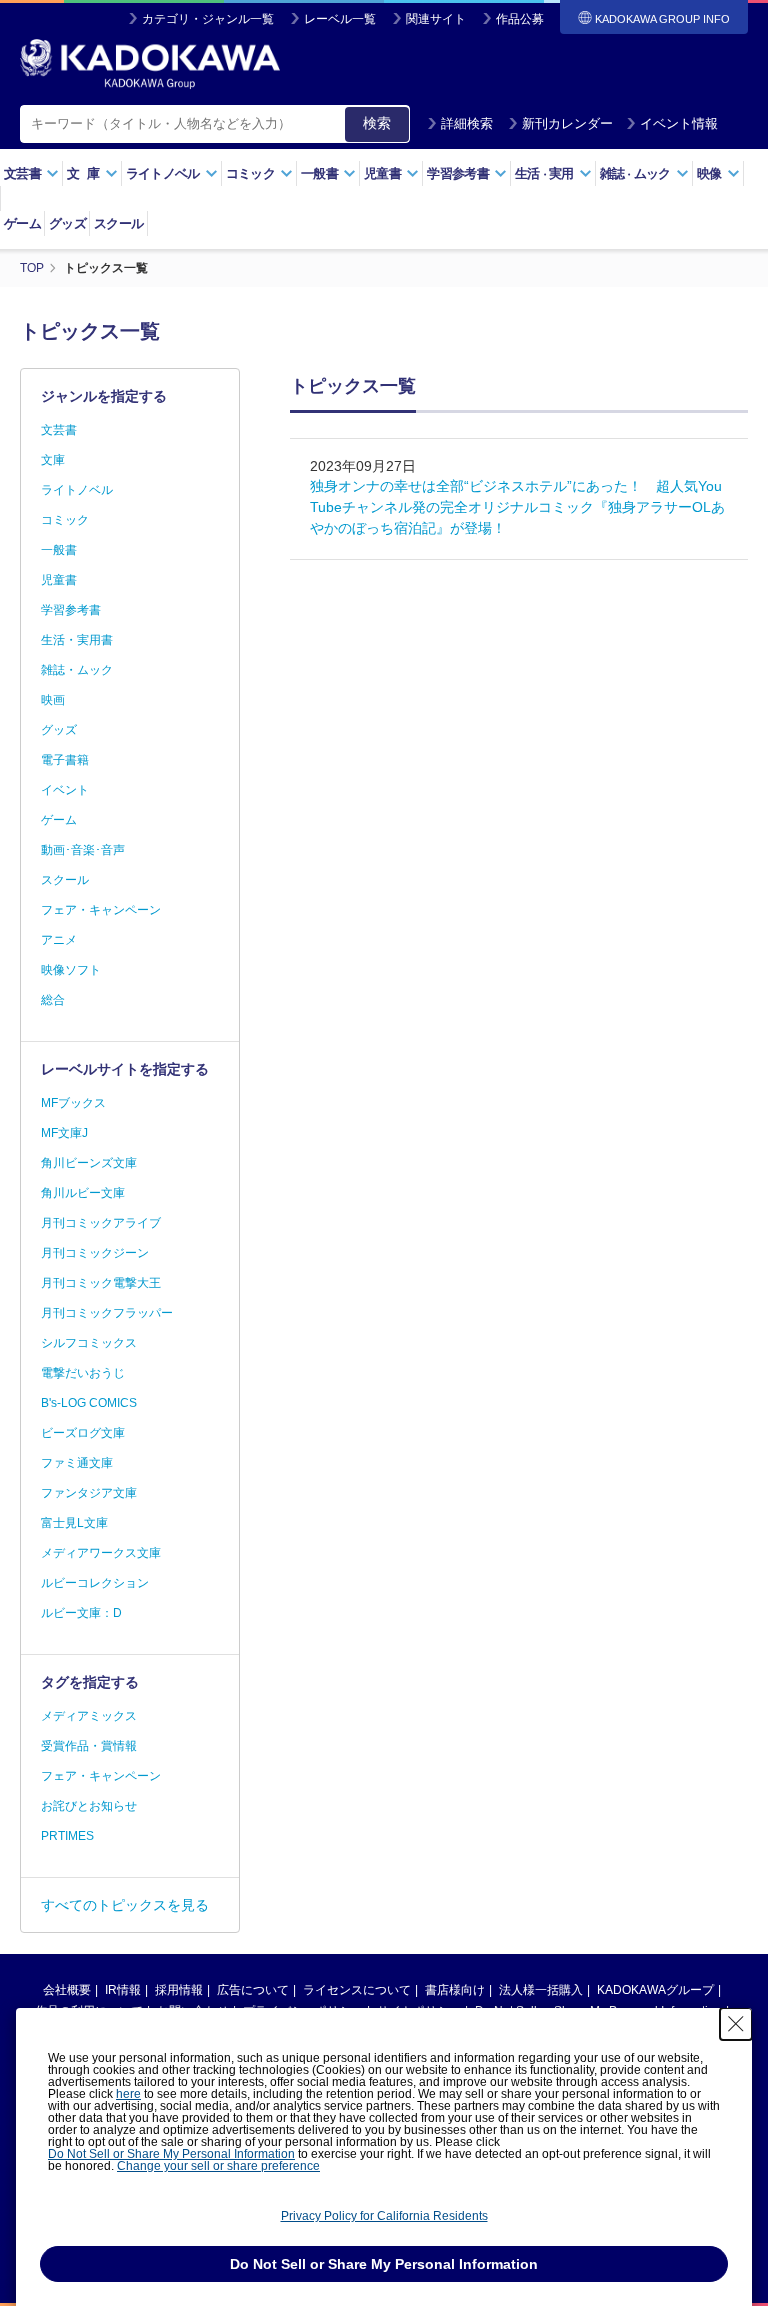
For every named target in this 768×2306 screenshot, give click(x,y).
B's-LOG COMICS (89, 1403)
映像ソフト (71, 970)
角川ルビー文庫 (83, 1193)
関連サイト (436, 19)
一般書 (59, 550)
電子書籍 (65, 760)
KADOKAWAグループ (655, 1990)
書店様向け (455, 1990)
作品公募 (520, 19)
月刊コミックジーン (95, 1253)
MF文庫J (64, 1133)
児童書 (59, 580)
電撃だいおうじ (83, 1373)
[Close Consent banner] (736, 2024)
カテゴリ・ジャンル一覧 (208, 19)
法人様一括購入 (541, 1990)
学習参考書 (71, 610)
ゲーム (22, 223)
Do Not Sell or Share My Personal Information (171, 2154)
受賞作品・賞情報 (89, 1746)
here (128, 2094)
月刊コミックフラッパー (107, 1313)
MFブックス (73, 1103)
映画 (53, 700)
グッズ (67, 223)
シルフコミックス (89, 1343)
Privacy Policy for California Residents (384, 2216)
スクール (118, 223)
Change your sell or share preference (218, 2166)
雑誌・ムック (77, 670)
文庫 (53, 460)
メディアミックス (89, 1716)
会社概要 (67, 1990)
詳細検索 (467, 123)
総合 (53, 1000)
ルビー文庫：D (81, 1613)
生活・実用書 (77, 640)
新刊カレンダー (567, 123)
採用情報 (179, 1990)
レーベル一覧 (340, 19)
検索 (377, 123)
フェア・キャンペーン (101, 910)
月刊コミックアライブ (101, 1223)
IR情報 (123, 1990)
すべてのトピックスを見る (125, 1905)
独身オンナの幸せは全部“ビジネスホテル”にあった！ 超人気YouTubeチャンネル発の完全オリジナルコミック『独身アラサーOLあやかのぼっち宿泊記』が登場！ (517, 507)
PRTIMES (67, 1836)
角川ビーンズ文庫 (89, 1163)
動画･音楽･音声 (83, 850)
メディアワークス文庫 (101, 1553)
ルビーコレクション (95, 1583)
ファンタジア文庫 (89, 1493)
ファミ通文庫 (77, 1463)
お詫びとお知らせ (89, 1806)
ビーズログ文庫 (83, 1433)
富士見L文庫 (74, 1523)
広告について (253, 1990)
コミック (65, 520)
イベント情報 (679, 123)
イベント (65, 790)
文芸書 (59, 430)
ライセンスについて (357, 1990)
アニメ (59, 940)
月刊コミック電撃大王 (101, 1283)
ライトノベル (77, 490)
